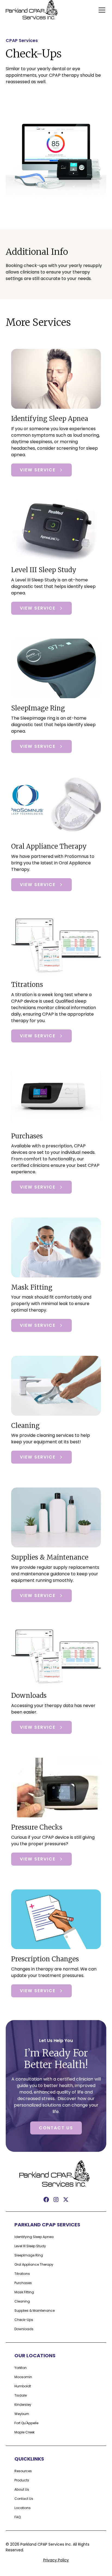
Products (22, 2480)
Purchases (23, 2283)
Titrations (22, 2274)
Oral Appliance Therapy (34, 2264)
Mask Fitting (24, 2292)
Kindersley (23, 2405)
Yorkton (21, 2368)
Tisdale (21, 2395)
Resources (23, 2471)
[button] (101, 10)
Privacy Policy (56, 2560)
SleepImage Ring (29, 2255)
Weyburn (22, 2414)
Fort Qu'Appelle (26, 2423)
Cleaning (22, 2301)
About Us (22, 2489)
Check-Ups (24, 2320)
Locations (23, 2508)
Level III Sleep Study (30, 2246)
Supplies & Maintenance (35, 2311)
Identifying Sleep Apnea (34, 2237)
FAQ (18, 2517)
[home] (33, 10)
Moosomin (23, 2377)
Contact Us (56, 2128)
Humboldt (23, 2386)
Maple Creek (24, 2432)
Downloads (24, 2329)
